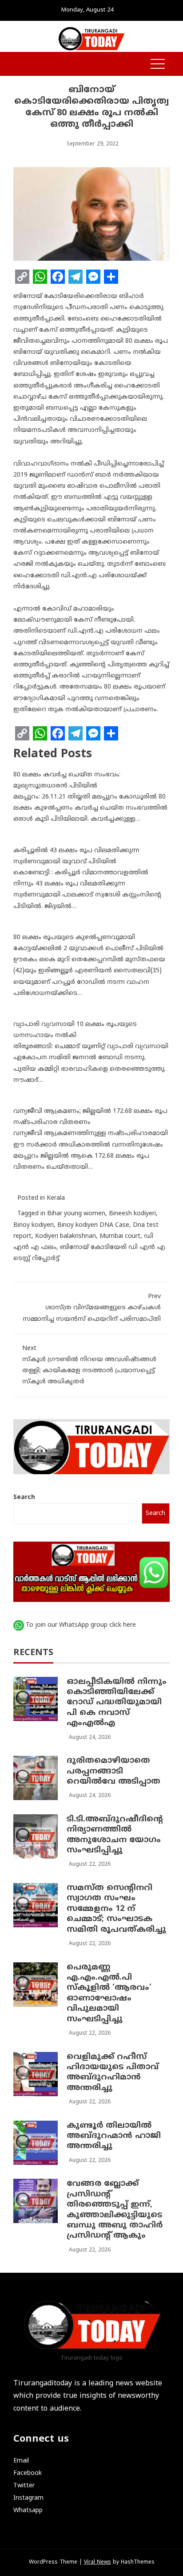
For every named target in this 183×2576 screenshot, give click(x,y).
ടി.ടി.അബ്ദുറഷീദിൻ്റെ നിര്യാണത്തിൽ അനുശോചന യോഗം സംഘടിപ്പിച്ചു (115, 1835)
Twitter (24, 2486)
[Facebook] (58, 277)
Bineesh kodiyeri (132, 1214)
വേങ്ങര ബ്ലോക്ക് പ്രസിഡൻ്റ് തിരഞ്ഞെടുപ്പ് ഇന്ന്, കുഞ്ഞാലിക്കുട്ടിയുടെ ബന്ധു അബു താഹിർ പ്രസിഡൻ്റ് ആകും (115, 2210)
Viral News (97, 2562)
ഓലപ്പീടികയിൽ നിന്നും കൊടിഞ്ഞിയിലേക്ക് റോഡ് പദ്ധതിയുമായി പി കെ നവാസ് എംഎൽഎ (117, 1703)
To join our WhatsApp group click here (81, 1625)
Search (24, 1497)
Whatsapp (28, 2511)
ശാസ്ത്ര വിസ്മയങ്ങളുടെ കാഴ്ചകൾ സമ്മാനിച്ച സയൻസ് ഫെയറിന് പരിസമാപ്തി (92, 1308)
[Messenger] (93, 277)
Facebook (28, 2473)
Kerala (56, 1198)
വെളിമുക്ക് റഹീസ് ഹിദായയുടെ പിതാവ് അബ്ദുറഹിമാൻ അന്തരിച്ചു (113, 2073)
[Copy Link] (22, 277)
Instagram (28, 2498)
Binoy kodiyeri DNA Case (93, 1225)
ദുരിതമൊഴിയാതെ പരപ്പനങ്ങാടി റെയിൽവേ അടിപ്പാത (113, 1771)
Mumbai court (120, 1236)
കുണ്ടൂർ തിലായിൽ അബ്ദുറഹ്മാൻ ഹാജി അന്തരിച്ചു (114, 2136)
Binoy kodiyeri (34, 1225)
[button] (18, 65)
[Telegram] (76, 277)
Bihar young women (76, 1214)
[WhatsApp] (40, 277)
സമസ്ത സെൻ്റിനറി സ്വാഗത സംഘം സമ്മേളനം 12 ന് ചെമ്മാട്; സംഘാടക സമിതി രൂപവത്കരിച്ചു (116, 1909)
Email (21, 2461)
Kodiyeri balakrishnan (66, 1236)
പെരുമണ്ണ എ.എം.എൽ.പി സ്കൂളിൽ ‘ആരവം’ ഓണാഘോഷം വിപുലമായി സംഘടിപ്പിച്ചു (109, 1993)
